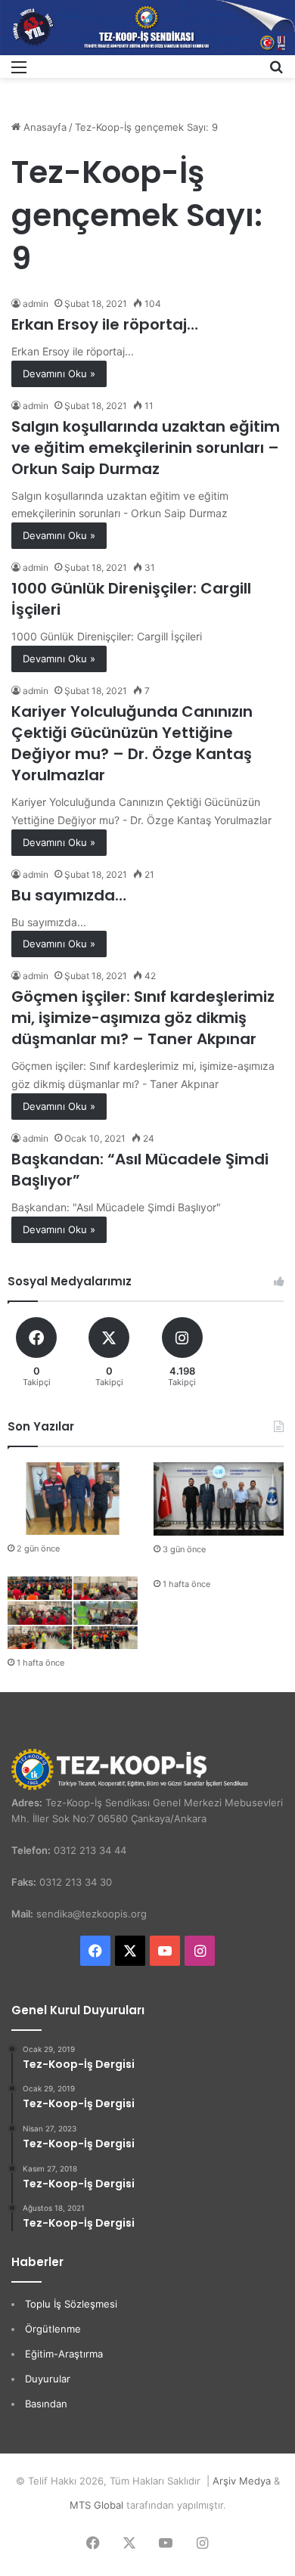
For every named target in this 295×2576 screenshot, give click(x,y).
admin (36, 304)
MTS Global (96, 2505)
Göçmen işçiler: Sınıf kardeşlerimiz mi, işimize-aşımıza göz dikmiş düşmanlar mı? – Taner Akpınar (143, 1018)
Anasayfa (43, 127)
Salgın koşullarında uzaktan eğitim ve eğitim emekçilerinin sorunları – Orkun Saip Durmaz (146, 448)
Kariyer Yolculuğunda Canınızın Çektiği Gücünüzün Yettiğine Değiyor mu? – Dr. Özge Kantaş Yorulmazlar (132, 743)
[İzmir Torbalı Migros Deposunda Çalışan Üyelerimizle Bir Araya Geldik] (73, 1613)
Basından (46, 2404)
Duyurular (48, 2379)
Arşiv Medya (242, 2481)
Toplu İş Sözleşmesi (71, 2304)
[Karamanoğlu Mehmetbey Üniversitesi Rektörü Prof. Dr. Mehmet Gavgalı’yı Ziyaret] (219, 1499)
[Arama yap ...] (276, 72)
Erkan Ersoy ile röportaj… (105, 324)
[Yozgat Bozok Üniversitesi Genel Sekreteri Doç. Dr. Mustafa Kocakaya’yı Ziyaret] (73, 1499)
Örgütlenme (53, 2329)
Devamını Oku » (59, 374)
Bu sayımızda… (69, 895)
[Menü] (19, 72)
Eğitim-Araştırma (64, 2354)
